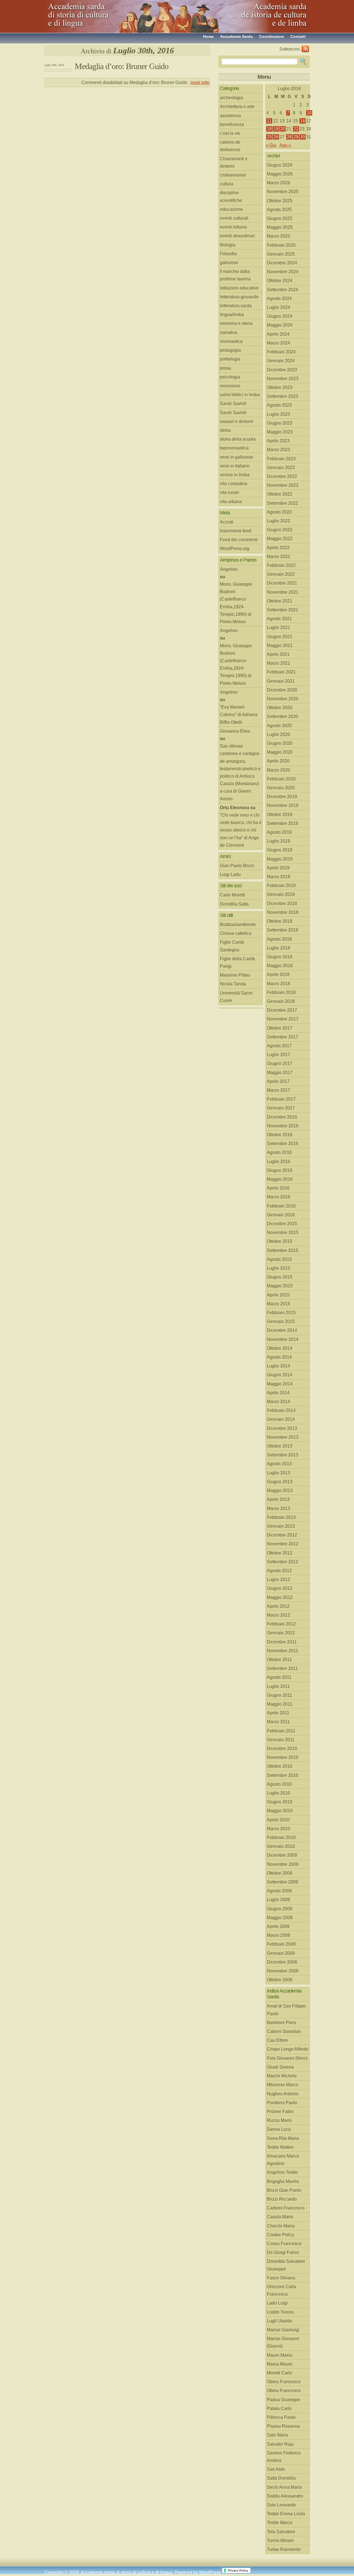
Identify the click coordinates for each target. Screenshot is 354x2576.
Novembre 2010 (283, 1757)
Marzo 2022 (278, 556)
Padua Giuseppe (283, 2400)
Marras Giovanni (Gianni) (283, 2342)
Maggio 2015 (280, 1286)
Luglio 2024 (278, 307)
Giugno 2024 (280, 316)
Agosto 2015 (279, 1259)
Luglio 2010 (278, 1793)
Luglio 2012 (278, 1579)
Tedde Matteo (280, 2147)
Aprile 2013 (278, 1499)
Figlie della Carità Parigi (237, 962)
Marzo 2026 (278, 183)
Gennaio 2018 (281, 1001)
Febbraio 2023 (281, 459)
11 (269, 121)
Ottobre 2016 (280, 1135)
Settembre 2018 (283, 930)
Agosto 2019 (279, 832)
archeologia (231, 98)
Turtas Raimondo (284, 2549)
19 (276, 129)
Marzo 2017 (278, 1090)
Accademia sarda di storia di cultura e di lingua (94, 14)
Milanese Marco (283, 2085)
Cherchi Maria (281, 2226)
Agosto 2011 (279, 1677)
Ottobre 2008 (280, 1980)
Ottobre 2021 (280, 601)
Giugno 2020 (280, 743)
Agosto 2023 (279, 405)
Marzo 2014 (278, 1402)
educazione (231, 209)
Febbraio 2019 (281, 886)
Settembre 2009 (283, 1882)
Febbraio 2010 (281, 1837)
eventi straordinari (237, 236)
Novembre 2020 (283, 699)
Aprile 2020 (278, 761)
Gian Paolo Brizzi (237, 866)
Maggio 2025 (280, 227)
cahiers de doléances (230, 146)
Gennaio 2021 (281, 681)
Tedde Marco (280, 2523)
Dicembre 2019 (282, 797)
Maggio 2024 (280, 325)
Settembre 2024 (283, 290)
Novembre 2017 (283, 1019)
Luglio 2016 (278, 1161)
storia (225, 430)
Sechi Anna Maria (284, 2487)
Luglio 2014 (278, 1366)
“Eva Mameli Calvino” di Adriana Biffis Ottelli (239, 715)
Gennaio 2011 (281, 1740)
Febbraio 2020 (281, 779)
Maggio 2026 (280, 174)
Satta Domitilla (281, 2478)
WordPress (210, 2572)
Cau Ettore (277, 2040)
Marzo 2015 (278, 1304)
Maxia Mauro (280, 2364)
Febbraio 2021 (281, 672)
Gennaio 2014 (281, 1419)
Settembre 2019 (283, 823)
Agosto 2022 (279, 512)
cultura (227, 184)
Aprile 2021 (278, 654)
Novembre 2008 (283, 1971)
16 (303, 121)
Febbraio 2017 (281, 1099)
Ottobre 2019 (280, 815)
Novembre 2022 (283, 485)
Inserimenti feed (235, 531)
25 (269, 137)
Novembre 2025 (283, 192)
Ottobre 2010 (280, 1766)
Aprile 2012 (278, 1606)
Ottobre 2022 (280, 494)
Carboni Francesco (286, 2208)
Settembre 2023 (283, 396)
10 (309, 113)
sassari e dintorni (237, 421)
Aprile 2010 (278, 1820)
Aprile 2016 (278, 1188)
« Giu (271, 145)
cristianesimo (233, 175)
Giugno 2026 (280, 165)
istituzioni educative (239, 288)
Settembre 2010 (283, 1775)
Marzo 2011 (278, 1722)
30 (303, 137)
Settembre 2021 (283, 610)
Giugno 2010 (280, 1802)
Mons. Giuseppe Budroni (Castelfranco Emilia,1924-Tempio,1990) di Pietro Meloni (236, 603)
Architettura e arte (237, 106)
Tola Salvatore (281, 2532)
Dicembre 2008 (282, 1962)
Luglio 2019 (278, 841)
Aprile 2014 (278, 1393)
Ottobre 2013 (280, 1446)
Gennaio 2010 (281, 1846)
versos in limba (235, 475)
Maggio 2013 (280, 1490)
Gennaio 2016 (281, 1215)
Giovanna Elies (235, 731)
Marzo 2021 (278, 663)
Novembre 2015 (283, 1232)
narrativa (228, 332)
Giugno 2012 (280, 1588)
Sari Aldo (276, 2469)
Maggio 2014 (280, 1384)
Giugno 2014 (280, 1375)
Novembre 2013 (283, 1437)
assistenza (230, 116)
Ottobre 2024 (280, 281)
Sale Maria (278, 2435)
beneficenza (232, 124)
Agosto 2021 (279, 619)
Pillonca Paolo (281, 2417)
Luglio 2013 (278, 1473)
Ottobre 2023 (280, 387)
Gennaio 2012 (281, 1633)
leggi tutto (200, 82)
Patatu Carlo (279, 2408)
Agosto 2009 (279, 1891)
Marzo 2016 (278, 1197)
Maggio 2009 (280, 1918)
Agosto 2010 (279, 1784)
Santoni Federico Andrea (284, 2457)
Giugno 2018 (280, 957)
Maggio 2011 (280, 1704)
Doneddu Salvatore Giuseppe (286, 2265)
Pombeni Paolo (282, 2103)
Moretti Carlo (279, 2373)
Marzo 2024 (278, 343)
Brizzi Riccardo (282, 2199)
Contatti (298, 36)
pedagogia (230, 350)
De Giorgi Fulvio (283, 2252)
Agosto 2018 (279, 939)
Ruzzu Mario (279, 2120)
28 (289, 137)
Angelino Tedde (282, 2172)
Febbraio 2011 (281, 1731)
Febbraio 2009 (281, 1944)
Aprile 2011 (278, 1713)
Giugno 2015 (280, 1277)
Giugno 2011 (279, 1695)
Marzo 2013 (278, 1508)
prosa (225, 368)
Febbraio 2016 (281, 1206)
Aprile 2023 (278, 441)
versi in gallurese (237, 457)
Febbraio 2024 (281, 352)
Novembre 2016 (283, 1126)
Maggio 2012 (280, 1597)
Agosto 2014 (279, 1357)
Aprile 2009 (278, 1926)
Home (208, 36)
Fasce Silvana (281, 2278)
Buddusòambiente (238, 924)
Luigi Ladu (230, 874)
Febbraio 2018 (281, 992)
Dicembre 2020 (282, 690)
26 (276, 137)
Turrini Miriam (280, 2541)
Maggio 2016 (280, 1179)
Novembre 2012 (283, 1544)
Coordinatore (272, 36)
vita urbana (231, 502)
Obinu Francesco (284, 2382)
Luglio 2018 (278, 948)
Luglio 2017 (278, 1055)
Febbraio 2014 (281, 1410)
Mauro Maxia (280, 2355)
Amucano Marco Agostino (283, 2160)
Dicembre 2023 (282, 370)
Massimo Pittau (235, 975)
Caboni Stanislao (284, 2031)
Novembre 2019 (283, 805)
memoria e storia (236, 323)
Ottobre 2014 (280, 1348)
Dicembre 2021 (282, 583)
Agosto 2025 (279, 210)
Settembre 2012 (283, 1562)
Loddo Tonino (280, 2312)
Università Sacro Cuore (236, 997)
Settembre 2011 (282, 1668)
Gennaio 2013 (281, 1526)
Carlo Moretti (232, 895)
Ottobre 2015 (280, 1241)
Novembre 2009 (283, 1864)
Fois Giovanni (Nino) (287, 2058)
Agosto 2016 (279, 1152)
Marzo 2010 (278, 1829)
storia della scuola (238, 439)
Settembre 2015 (283, 1250)
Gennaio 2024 (281, 361)
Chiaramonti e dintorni (234, 162)
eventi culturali (234, 218)
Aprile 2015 (278, 1295)
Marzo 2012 (278, 1615)
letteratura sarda (236, 306)
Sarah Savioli (233, 403)
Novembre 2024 (283, 272)
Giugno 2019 (280, 850)
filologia (228, 245)
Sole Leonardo (281, 2505)
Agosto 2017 (279, 1046)
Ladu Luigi (277, 2303)
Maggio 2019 (280, 859)
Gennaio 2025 (281, 254)
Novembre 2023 (283, 379)
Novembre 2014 (283, 1339)
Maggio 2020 (280, 752)
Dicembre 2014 (282, 1330)
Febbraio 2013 (281, 1517)
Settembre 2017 (283, 1037)
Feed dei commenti (239, 540)
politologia (230, 359)
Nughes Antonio (283, 2094)
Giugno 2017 (280, 1063)
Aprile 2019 (278, 868)
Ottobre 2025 (280, 201)
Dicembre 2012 (282, 1535)
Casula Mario (280, 2217)
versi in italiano (235, 466)
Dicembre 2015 (282, 1224)
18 (269, 129)
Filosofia (228, 254)
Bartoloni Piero (282, 2023)
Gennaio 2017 (281, 1108)
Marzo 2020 (278, 770)
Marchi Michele (282, 2076)
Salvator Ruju (280, 2444)
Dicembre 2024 (282, 263)
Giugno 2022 (280, 530)
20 (283, 129)
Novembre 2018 (283, 912)
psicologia (230, 377)
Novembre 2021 (283, 592)
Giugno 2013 (280, 1482)
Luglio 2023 (278, 414)
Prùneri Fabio (280, 2111)
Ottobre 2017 (280, 1028)
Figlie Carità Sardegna (232, 946)
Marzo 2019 (278, 877)
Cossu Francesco (284, 2244)
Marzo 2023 (278, 450)
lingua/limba (232, 315)
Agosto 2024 (279, 298)
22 (296, 129)
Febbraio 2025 (281, 245)
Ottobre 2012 (280, 1553)
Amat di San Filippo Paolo (286, 2010)
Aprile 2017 (278, 1081)
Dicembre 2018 (282, 903)
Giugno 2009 (280, 1909)
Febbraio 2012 (281, 1624)
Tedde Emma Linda (286, 2514)
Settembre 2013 (283, 1455)
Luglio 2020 (278, 734)
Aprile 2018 (278, 974)
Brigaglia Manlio (283, 2181)
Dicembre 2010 (282, 1749)
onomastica (231, 341)
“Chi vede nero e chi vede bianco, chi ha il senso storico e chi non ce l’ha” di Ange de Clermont (241, 830)
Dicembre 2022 (282, 476)
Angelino (229, 569)
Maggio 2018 (280, 966)
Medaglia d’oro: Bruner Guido (122, 66)
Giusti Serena (280, 2067)
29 (296, 137)
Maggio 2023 (280, 432)
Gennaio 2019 (281, 894)
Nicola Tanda (233, 984)
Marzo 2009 (278, 1935)
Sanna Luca (279, 2129)
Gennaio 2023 (281, 468)
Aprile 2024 (278, 334)
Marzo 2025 (278, 236)
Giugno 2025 (280, 218)
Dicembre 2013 (282, 1428)
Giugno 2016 (280, 1170)
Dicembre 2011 (282, 1642)
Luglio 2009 (278, 1900)
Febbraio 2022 (281, 565)
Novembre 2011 (283, 1651)
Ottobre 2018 (280, 921)
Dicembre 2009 (282, 1855)
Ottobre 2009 (280, 1873)
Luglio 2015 (278, 1268)
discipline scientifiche (231, 196)
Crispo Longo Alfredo (288, 2049)
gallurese (229, 263)
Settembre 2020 (283, 716)
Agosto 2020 (279, 726)
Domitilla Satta (234, 904)
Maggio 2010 (280, 1811)
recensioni (230, 386)
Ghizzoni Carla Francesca (282, 2290)
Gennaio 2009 (281, 1953)
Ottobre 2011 (279, 1660)
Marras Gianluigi (283, 2330)
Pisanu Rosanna (283, 2426)
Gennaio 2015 (281, 1321)
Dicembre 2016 (282, 1117)
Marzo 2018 (278, 984)
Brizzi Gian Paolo (284, 2190)
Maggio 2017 (280, 1073)
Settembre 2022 (283, 503)
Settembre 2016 (283, 1144)
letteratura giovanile (239, 297)
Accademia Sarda (236, 36)
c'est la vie (230, 133)
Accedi (227, 522)
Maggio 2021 (280, 645)
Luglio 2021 (278, 627)
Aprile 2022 (278, 548)
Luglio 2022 (278, 521)
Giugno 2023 (280, 423)
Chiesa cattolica (236, 933)
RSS (305, 49)
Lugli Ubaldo (279, 2321)
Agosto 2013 (279, 1464)
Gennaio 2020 (281, 788)
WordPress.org (235, 548)
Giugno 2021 (280, 637)
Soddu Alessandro (285, 2496)
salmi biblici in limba (240, 395)
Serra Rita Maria (283, 2138)
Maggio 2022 (280, 539)
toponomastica (234, 448)
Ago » (285, 145)
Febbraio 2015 (281, 1313)
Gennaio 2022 (281, 574)
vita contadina (234, 484)
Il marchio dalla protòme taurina (235, 275)
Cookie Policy (281, 2235)
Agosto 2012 (279, 1571)
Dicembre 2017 (282, 1010)
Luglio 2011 (278, 1686)
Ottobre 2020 (280, 708)
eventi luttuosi (233, 227)
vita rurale (230, 492)
